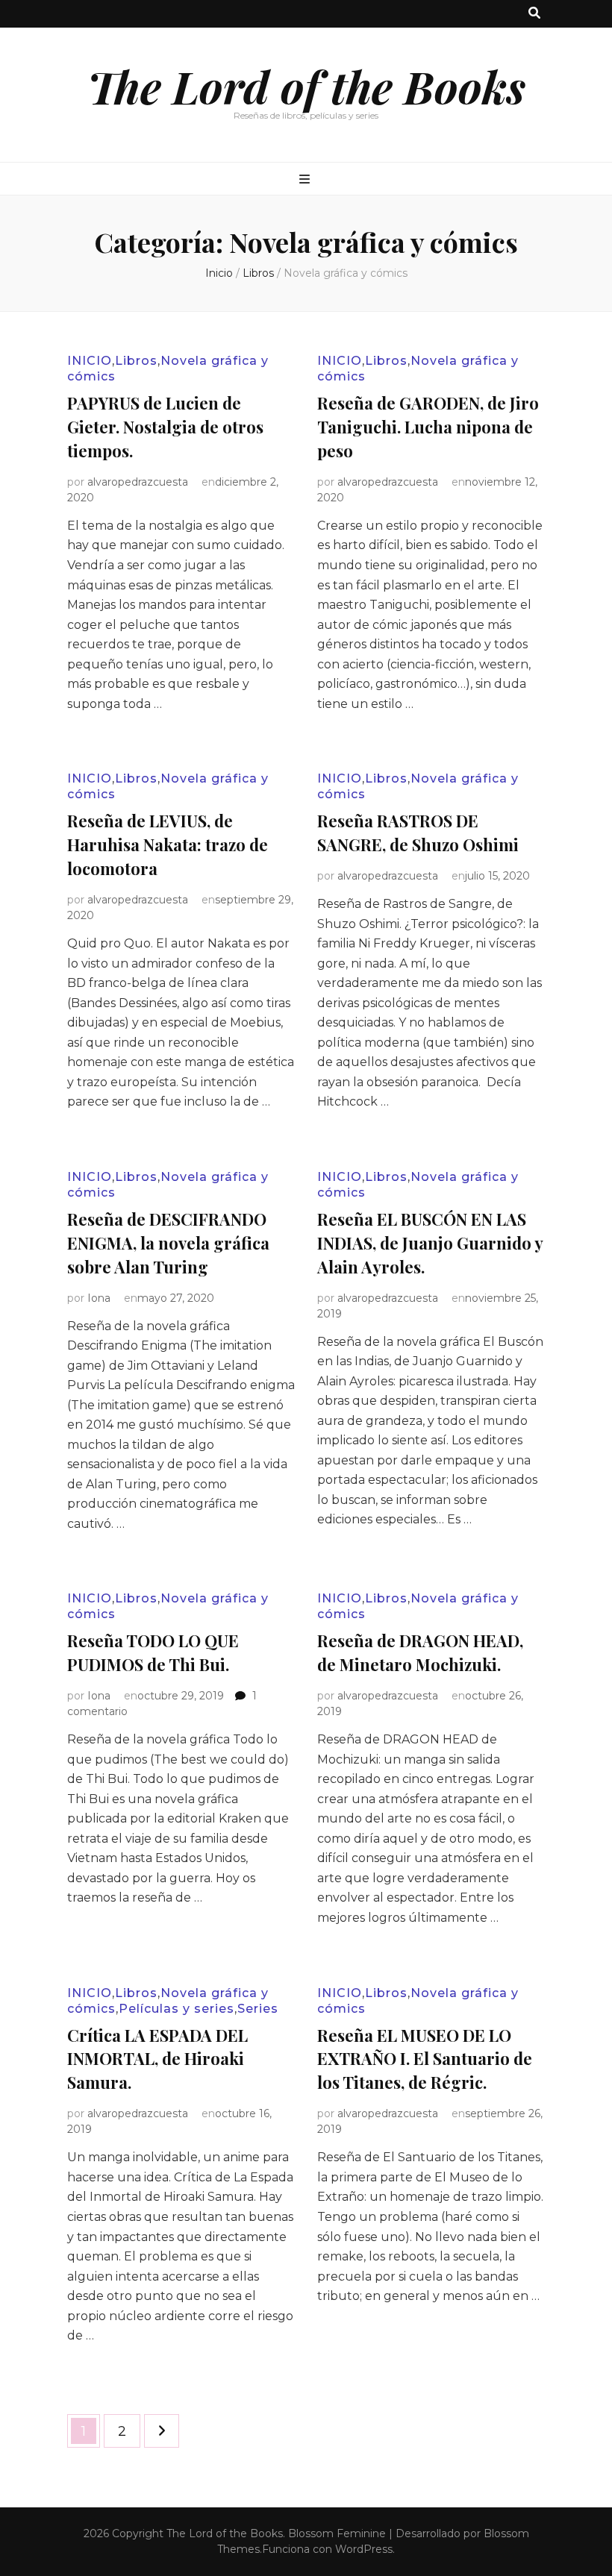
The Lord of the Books (306, 86)
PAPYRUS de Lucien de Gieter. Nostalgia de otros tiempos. (165, 427)
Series (258, 2009)
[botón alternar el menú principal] (306, 180)
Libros (136, 361)
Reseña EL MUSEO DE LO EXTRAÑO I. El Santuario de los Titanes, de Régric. (425, 2059)
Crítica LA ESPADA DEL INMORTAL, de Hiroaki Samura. (157, 2059)
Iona (99, 1298)
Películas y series (177, 2009)
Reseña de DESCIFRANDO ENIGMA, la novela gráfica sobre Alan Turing (168, 1243)
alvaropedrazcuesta (138, 482)
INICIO (90, 361)
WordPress (364, 2549)
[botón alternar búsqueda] (534, 14)
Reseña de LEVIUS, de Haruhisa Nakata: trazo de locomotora (168, 844)
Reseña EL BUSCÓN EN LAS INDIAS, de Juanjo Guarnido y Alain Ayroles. (430, 1243)
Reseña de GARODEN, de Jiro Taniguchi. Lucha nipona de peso (428, 427)
